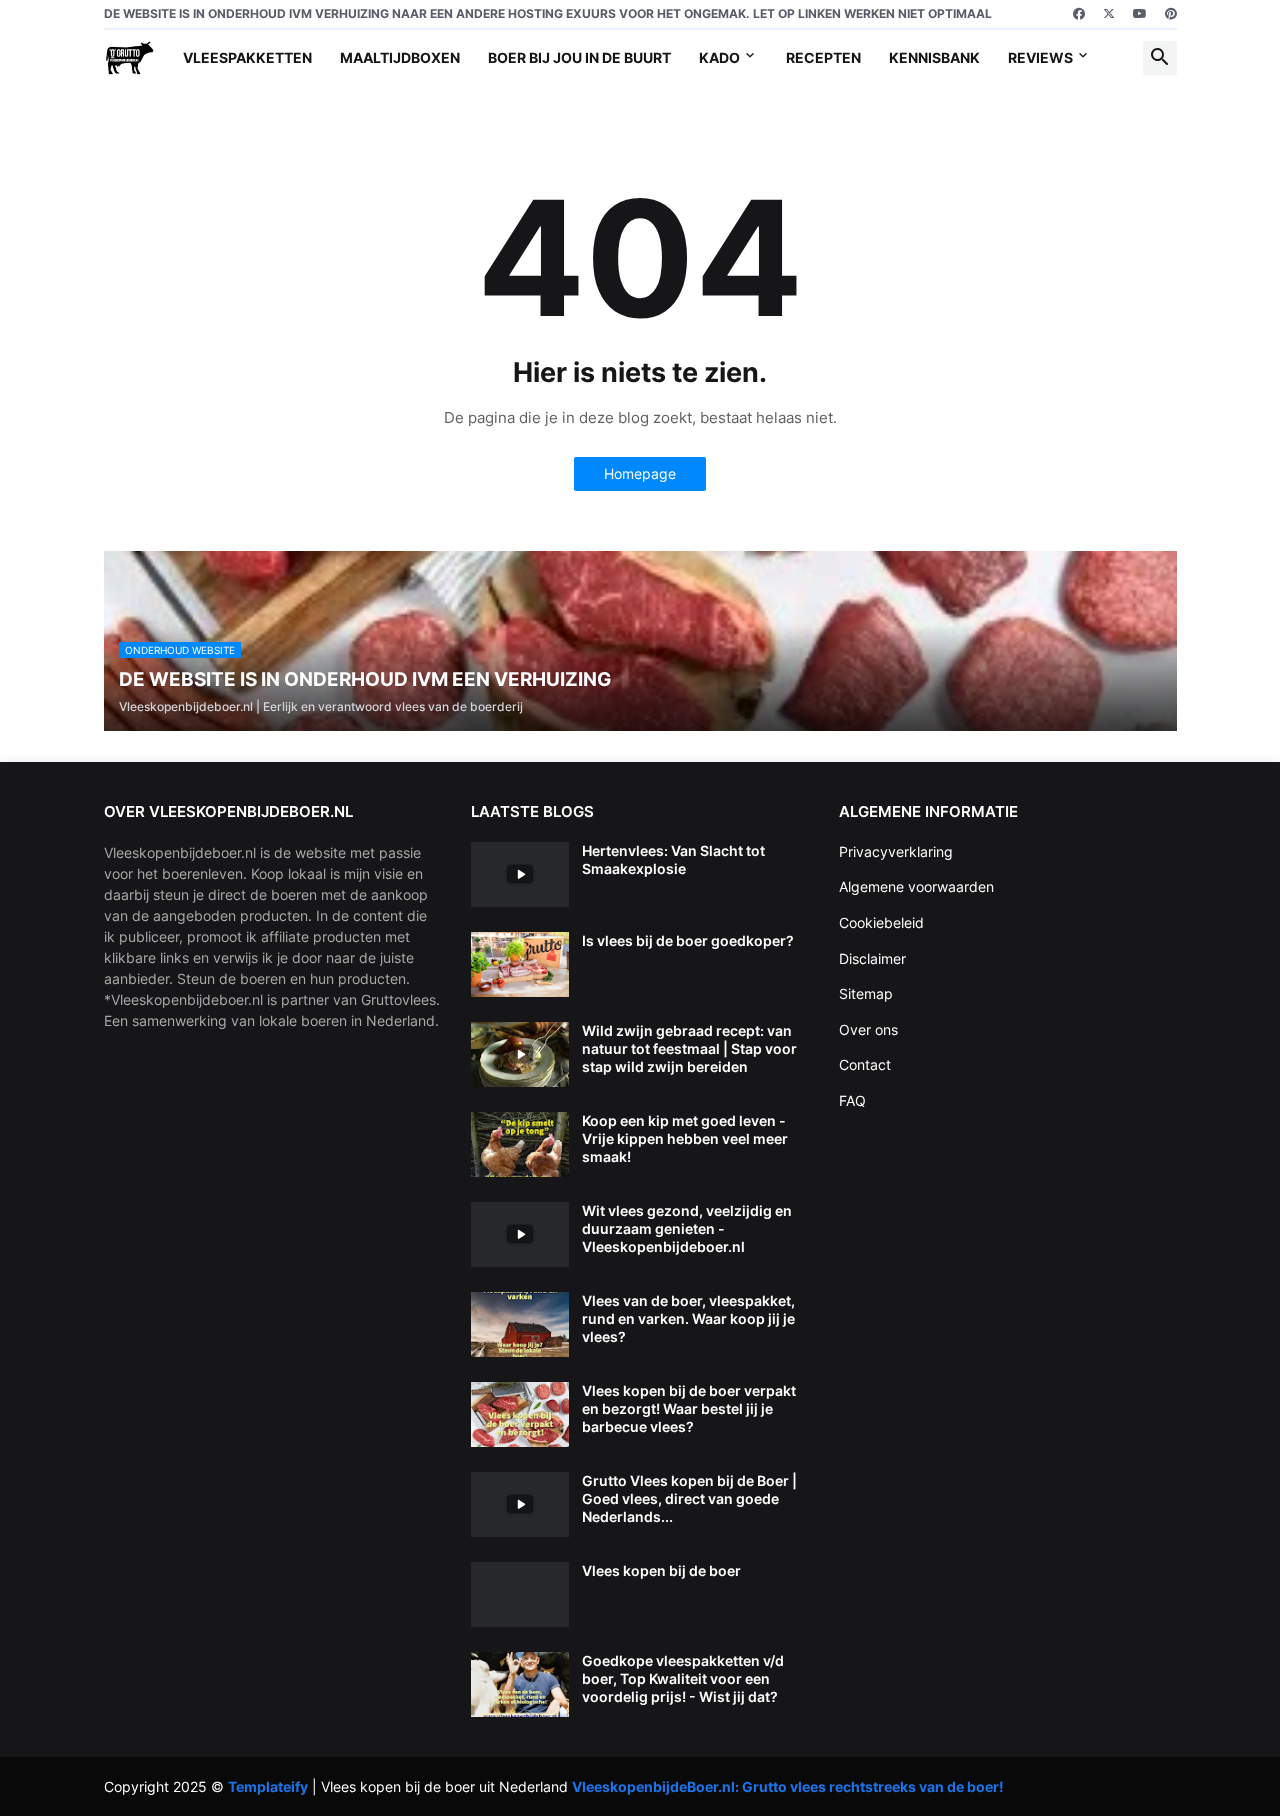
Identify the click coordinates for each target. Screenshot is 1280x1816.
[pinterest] (1171, 14)
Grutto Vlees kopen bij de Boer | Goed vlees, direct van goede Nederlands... (689, 1498)
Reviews (1040, 57)
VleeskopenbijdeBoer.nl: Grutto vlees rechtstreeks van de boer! (788, 1786)
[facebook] (1079, 14)
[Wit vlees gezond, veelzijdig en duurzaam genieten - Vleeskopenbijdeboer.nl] (520, 1234)
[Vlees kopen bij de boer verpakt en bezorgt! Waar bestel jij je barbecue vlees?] (520, 1414)
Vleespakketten (247, 57)
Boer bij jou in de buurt (579, 57)
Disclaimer (872, 958)
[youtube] (1140, 14)
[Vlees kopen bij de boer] (520, 1594)
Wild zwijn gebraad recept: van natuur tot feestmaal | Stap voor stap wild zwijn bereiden (689, 1048)
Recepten (823, 57)
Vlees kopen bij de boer (661, 1570)
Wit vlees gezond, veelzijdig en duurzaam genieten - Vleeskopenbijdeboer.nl (687, 1228)
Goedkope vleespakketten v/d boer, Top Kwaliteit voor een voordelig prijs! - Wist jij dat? (683, 1678)
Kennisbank (934, 57)
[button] (1160, 58)
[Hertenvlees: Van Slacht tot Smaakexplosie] (520, 874)
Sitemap (866, 993)
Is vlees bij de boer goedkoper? (688, 940)
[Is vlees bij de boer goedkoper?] (520, 964)
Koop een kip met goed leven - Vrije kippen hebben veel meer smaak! (685, 1138)
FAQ (852, 1100)
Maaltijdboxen (400, 57)
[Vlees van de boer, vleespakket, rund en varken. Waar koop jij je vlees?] (520, 1324)
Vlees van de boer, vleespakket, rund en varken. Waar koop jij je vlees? (688, 1318)
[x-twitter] (1109, 14)
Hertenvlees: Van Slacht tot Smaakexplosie (673, 859)
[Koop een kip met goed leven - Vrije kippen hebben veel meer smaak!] (520, 1144)
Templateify (268, 1786)
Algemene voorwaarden (916, 886)
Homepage (640, 473)
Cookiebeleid (881, 922)
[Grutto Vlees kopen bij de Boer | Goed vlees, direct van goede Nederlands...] (520, 1504)
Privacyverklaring (896, 851)
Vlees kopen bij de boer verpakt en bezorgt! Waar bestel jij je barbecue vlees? (689, 1408)
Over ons (868, 1029)
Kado (719, 57)
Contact (865, 1064)
